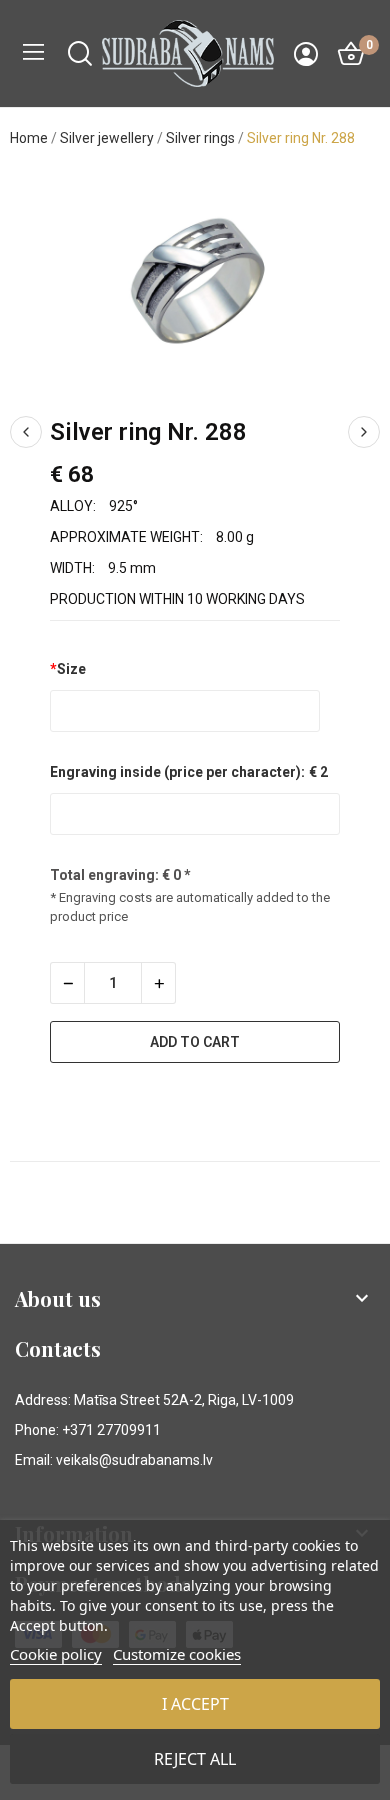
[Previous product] (26, 432)
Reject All (195, 1759)
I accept (195, 1704)
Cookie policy (56, 1654)
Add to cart (195, 1042)
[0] (351, 54)
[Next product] (364, 432)
